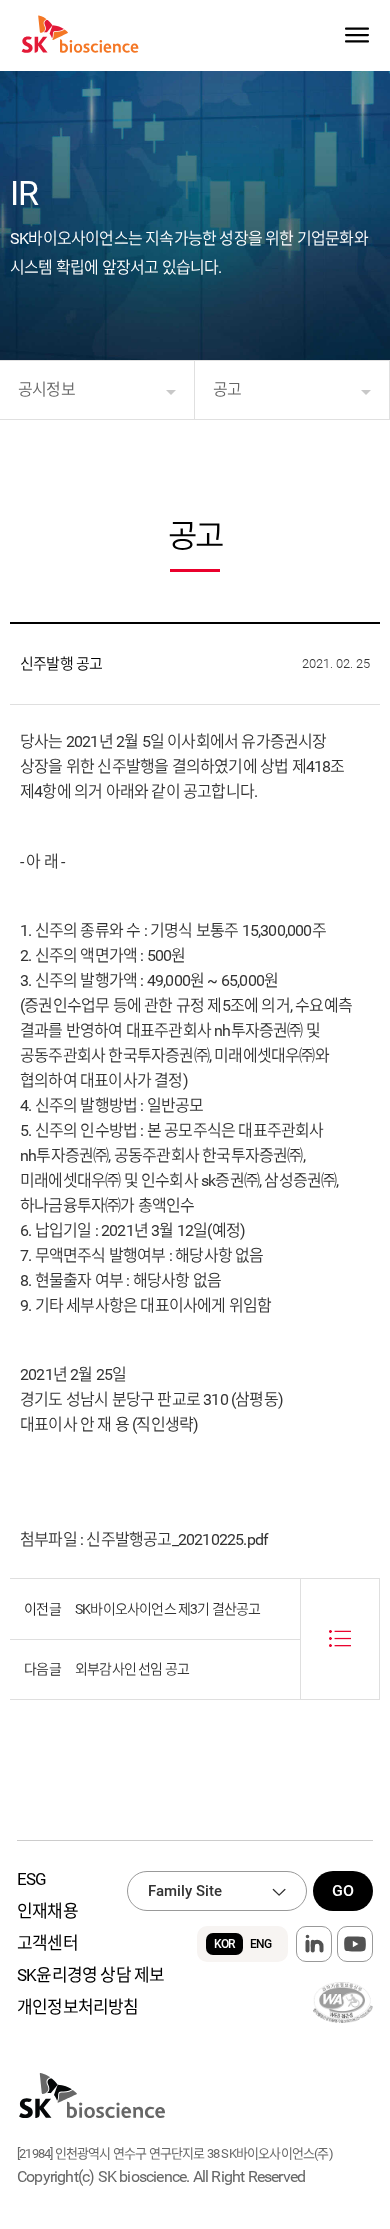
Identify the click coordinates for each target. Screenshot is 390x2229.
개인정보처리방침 (78, 2007)
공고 (227, 389)
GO (343, 1890)
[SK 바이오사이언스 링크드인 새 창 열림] (314, 1944)
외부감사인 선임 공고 (132, 1669)
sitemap (356, 35)
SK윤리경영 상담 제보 (90, 1975)
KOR (224, 1944)
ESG (32, 1879)
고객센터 (47, 1943)
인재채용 (47, 1911)
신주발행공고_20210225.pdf (177, 1539)
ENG (261, 1944)
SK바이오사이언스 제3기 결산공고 (168, 1609)
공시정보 (46, 389)
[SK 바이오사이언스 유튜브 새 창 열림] (355, 1944)
